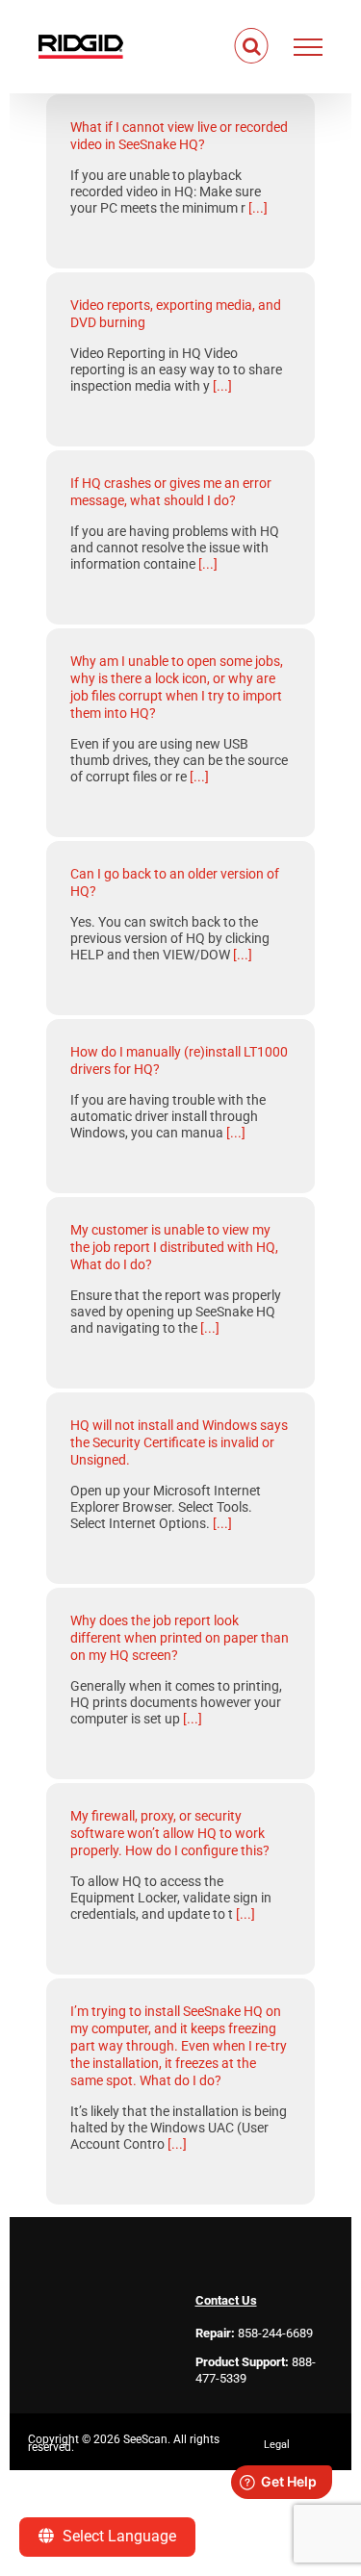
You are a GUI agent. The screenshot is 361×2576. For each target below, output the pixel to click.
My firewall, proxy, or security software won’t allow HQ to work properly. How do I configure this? (170, 1833)
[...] (258, 208)
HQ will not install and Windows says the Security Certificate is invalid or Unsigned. (179, 1442)
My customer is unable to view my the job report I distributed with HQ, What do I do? (174, 1247)
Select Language (117, 2536)
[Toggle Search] (252, 46)
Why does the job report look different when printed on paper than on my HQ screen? (180, 1638)
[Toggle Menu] (309, 47)
